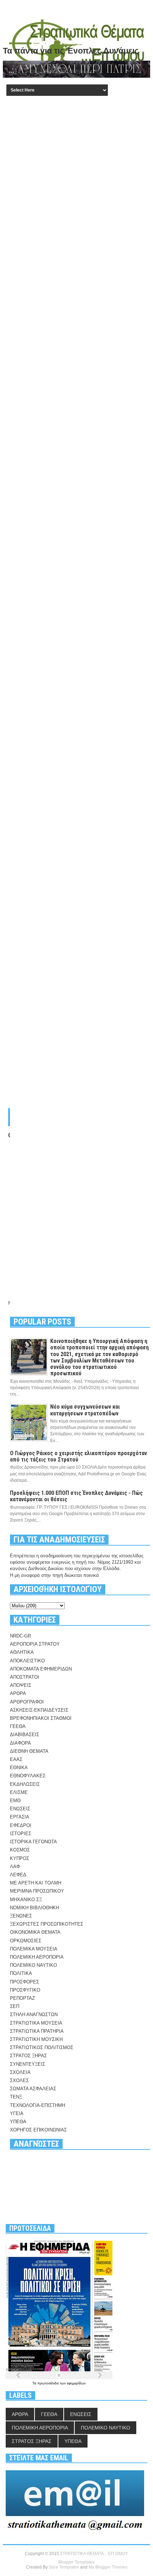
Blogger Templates (76, 2562)
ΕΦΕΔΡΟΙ (21, 1825)
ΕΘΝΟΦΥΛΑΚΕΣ (28, 1776)
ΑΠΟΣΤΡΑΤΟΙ (25, 1677)
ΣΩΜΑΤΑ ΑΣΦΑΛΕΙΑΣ (33, 2089)
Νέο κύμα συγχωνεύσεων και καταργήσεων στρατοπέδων (85, 1410)
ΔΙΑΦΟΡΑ (20, 1743)
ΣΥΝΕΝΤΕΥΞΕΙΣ (28, 2064)
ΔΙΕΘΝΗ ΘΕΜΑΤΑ (29, 1751)
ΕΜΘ (15, 1801)
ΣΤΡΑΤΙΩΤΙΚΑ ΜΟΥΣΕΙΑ (36, 2023)
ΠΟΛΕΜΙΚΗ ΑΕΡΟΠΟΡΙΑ (37, 1957)
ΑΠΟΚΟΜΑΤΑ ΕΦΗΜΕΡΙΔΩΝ (41, 1669)
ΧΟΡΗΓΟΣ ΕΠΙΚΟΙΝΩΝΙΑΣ (38, 2130)
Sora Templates (64, 2567)
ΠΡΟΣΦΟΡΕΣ (25, 1982)
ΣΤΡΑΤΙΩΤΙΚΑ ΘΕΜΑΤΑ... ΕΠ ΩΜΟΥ (94, 2554)
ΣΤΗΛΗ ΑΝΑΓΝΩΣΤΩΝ (34, 2014)
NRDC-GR (20, 1636)
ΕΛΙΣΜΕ (19, 1792)
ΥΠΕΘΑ (18, 2122)
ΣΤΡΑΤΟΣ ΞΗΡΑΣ (28, 2056)
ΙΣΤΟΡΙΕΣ (21, 1834)
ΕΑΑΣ (16, 1759)
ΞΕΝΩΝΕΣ (21, 1916)
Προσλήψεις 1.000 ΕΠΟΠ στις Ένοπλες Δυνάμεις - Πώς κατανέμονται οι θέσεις (76, 1496)
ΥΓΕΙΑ (17, 2113)
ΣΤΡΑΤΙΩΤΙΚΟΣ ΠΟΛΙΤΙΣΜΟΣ (42, 2047)
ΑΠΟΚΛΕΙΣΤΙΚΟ (27, 1661)
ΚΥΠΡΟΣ (20, 1858)
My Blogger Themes (108, 2567)
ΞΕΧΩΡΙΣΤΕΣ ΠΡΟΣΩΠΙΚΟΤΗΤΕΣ (47, 1924)
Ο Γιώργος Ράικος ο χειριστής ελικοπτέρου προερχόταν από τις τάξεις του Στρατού (78, 1456)
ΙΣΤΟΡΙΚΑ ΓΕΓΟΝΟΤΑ (33, 1842)
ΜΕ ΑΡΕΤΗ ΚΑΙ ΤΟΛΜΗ (36, 1883)
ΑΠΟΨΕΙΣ (21, 1685)
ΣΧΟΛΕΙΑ (20, 2072)
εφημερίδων (76, 2383)
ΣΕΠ (15, 2006)
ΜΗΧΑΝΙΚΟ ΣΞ (26, 1900)
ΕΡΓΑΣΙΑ (20, 1817)
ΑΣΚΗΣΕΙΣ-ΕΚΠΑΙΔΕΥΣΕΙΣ (39, 1710)
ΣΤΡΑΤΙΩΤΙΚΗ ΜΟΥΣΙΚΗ (36, 2039)
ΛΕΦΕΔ (18, 1875)
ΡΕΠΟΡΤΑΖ (22, 1998)
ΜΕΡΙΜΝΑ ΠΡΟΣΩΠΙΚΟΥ (37, 1891)
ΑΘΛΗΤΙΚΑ (22, 1652)
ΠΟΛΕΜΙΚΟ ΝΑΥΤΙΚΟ (33, 1965)
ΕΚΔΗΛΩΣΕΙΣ (25, 1784)
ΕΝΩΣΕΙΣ (20, 1809)
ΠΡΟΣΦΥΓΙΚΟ (25, 1990)
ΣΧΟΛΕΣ (19, 2080)
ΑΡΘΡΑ (18, 1693)
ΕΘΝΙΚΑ (19, 1768)
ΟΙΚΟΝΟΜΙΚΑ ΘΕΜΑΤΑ (35, 1932)
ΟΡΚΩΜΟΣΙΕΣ (26, 1941)
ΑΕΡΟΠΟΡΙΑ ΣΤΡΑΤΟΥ (35, 1644)
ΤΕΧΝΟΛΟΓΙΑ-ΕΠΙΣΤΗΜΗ (38, 2105)
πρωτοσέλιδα (49, 2383)
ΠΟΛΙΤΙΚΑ (21, 1973)
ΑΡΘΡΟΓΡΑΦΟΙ (27, 1702)
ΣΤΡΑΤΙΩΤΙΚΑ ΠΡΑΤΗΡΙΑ (37, 2031)
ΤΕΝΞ (16, 2097)
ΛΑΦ (15, 1867)
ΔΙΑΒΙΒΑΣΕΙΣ (25, 1735)
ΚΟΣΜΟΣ (20, 1850)
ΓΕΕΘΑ (18, 1726)
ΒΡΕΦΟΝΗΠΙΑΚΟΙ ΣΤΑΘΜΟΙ (41, 1718)
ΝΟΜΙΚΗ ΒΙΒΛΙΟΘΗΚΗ (35, 1908)
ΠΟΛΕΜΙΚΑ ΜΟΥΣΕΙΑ (34, 1949)
